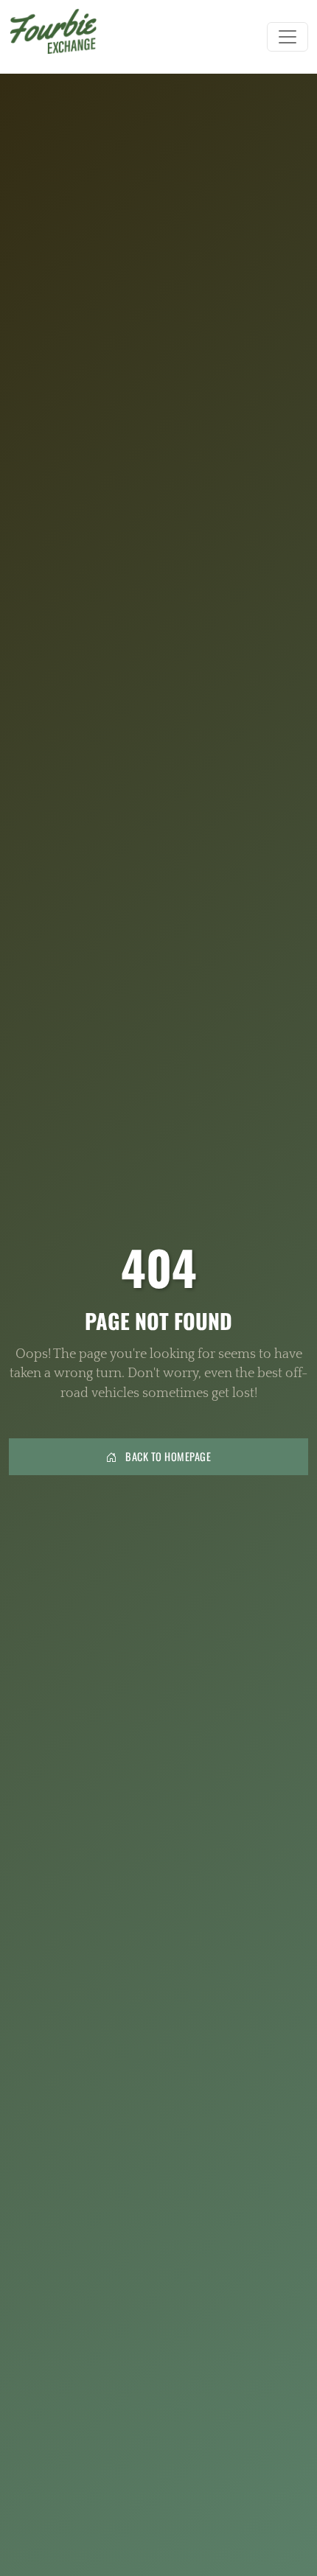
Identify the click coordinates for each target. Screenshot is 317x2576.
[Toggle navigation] (288, 37)
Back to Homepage (167, 1456)
